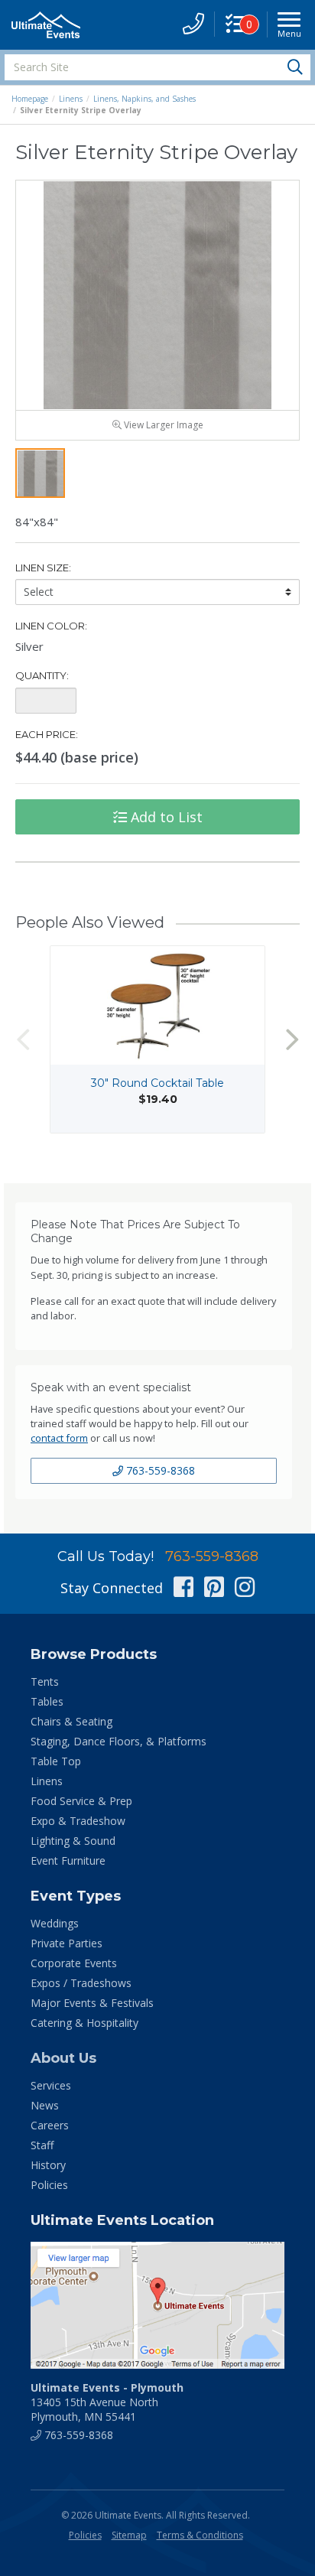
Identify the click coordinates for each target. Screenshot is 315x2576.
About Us (63, 2058)
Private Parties (67, 1943)
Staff (42, 2145)
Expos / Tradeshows (81, 1983)
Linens (71, 99)
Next (292, 1040)
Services (51, 2085)
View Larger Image (162, 425)
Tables (47, 1701)
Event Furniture (68, 1860)
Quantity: (42, 675)
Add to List (165, 817)
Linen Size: (43, 568)
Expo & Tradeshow (78, 1821)
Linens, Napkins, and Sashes (145, 99)
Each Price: (47, 734)
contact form (59, 1438)
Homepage (30, 99)
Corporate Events (74, 1963)
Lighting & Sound (73, 1841)
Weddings (55, 1923)
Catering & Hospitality (84, 2023)
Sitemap (129, 2535)
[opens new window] (157, 2305)
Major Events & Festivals (92, 2003)
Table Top (56, 1761)
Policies (49, 2185)
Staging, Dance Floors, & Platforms (119, 1741)
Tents (45, 1682)
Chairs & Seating (71, 1721)
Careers (50, 2125)
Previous (23, 1040)
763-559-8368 (159, 1470)
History (48, 2165)
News (45, 2105)
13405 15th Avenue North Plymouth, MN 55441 (107, 2402)
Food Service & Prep (81, 1801)
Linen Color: (51, 626)
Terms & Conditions (200, 2535)
